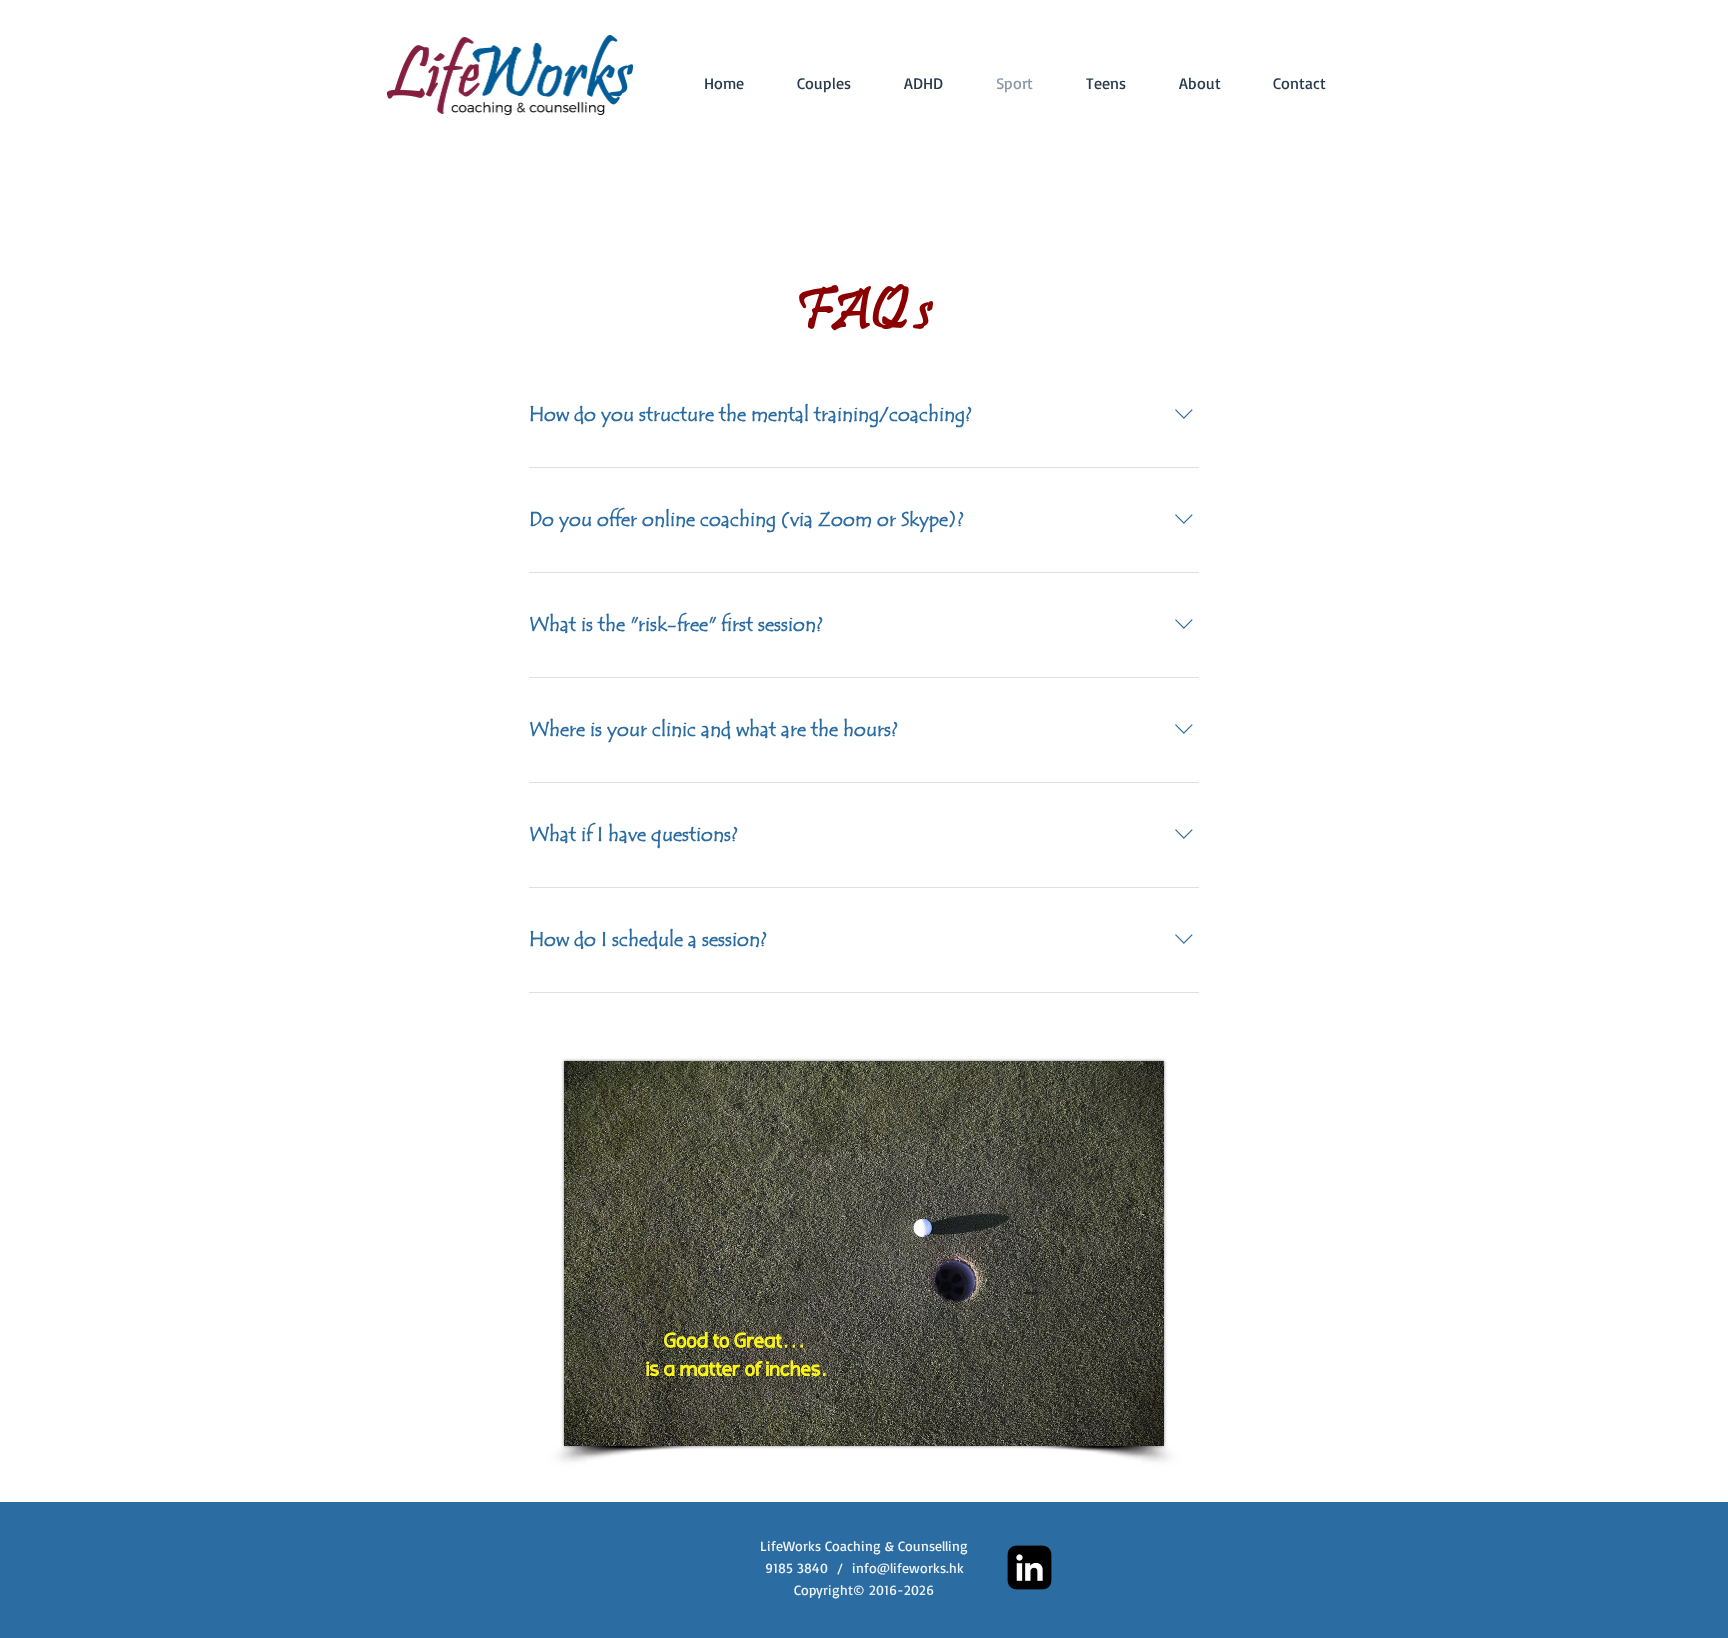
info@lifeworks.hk (908, 1567)
